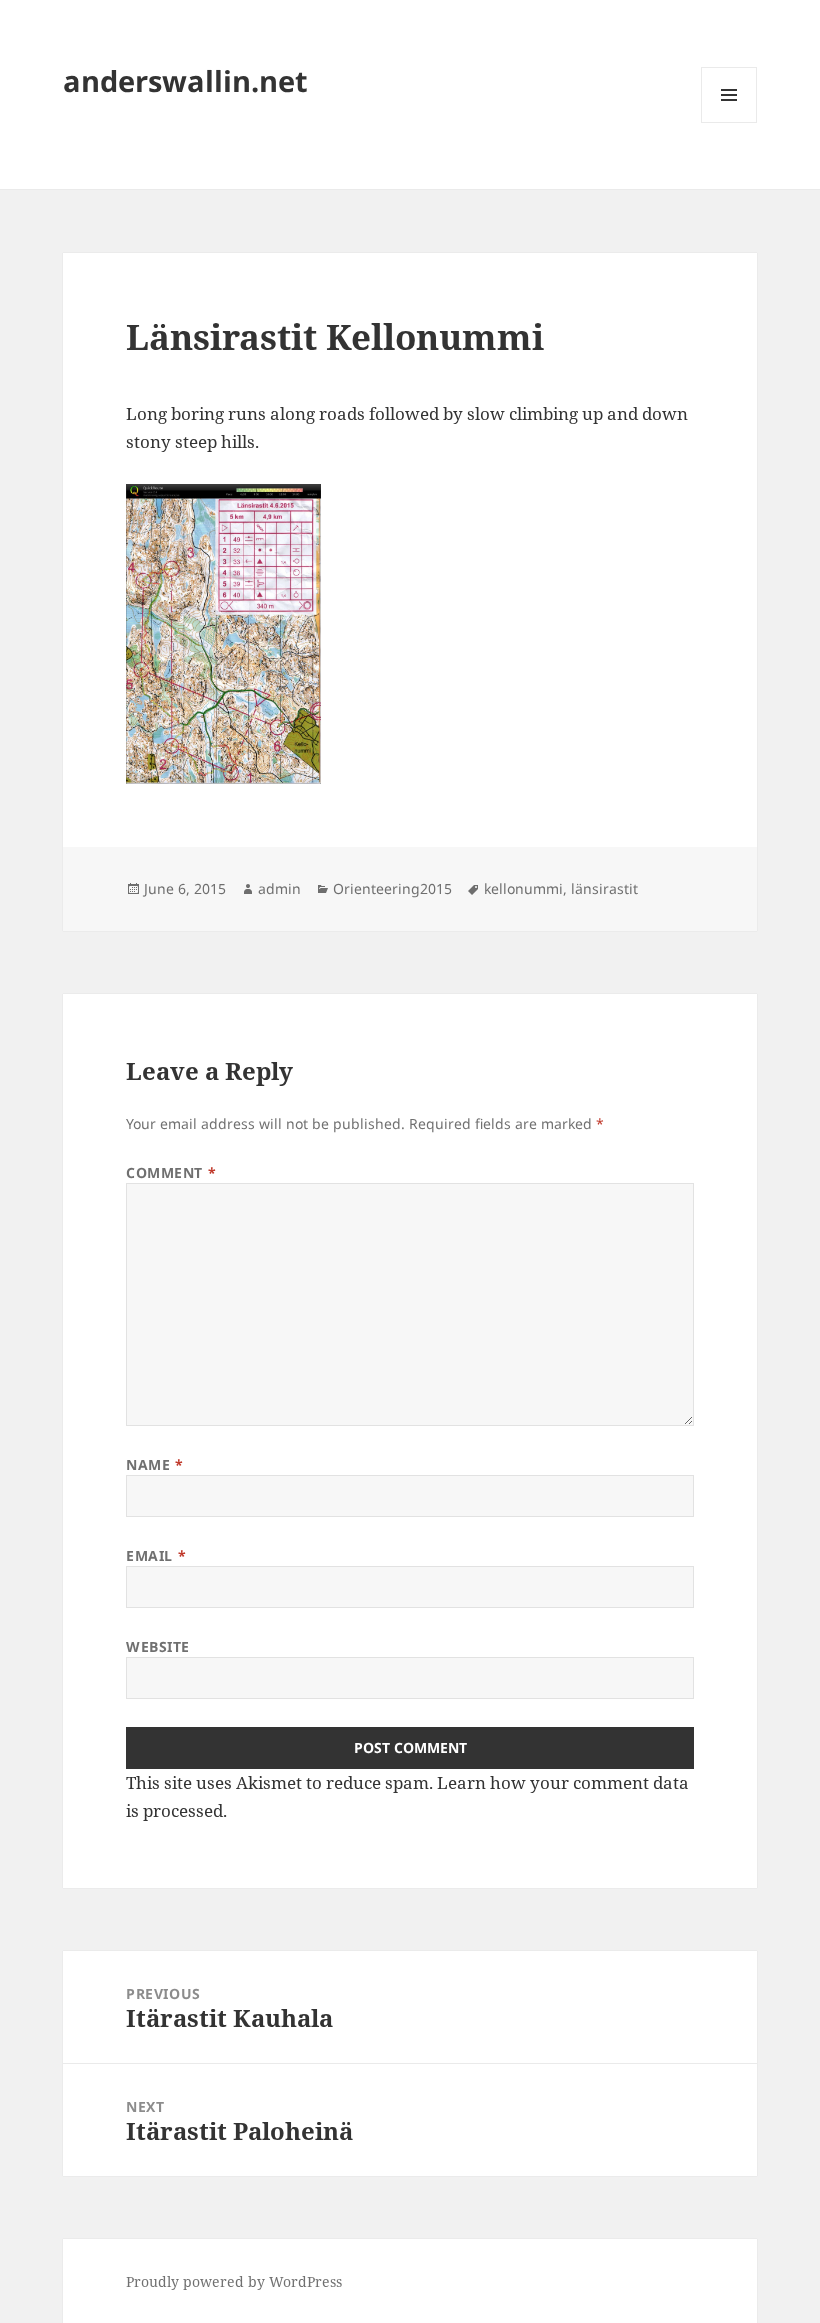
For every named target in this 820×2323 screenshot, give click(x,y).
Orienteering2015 (392, 888)
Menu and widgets (729, 122)
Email (156, 1555)
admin (279, 888)
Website (158, 1646)
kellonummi (523, 888)
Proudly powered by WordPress (234, 2281)
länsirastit (604, 888)
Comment (171, 1172)
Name (154, 1464)
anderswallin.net (185, 80)
